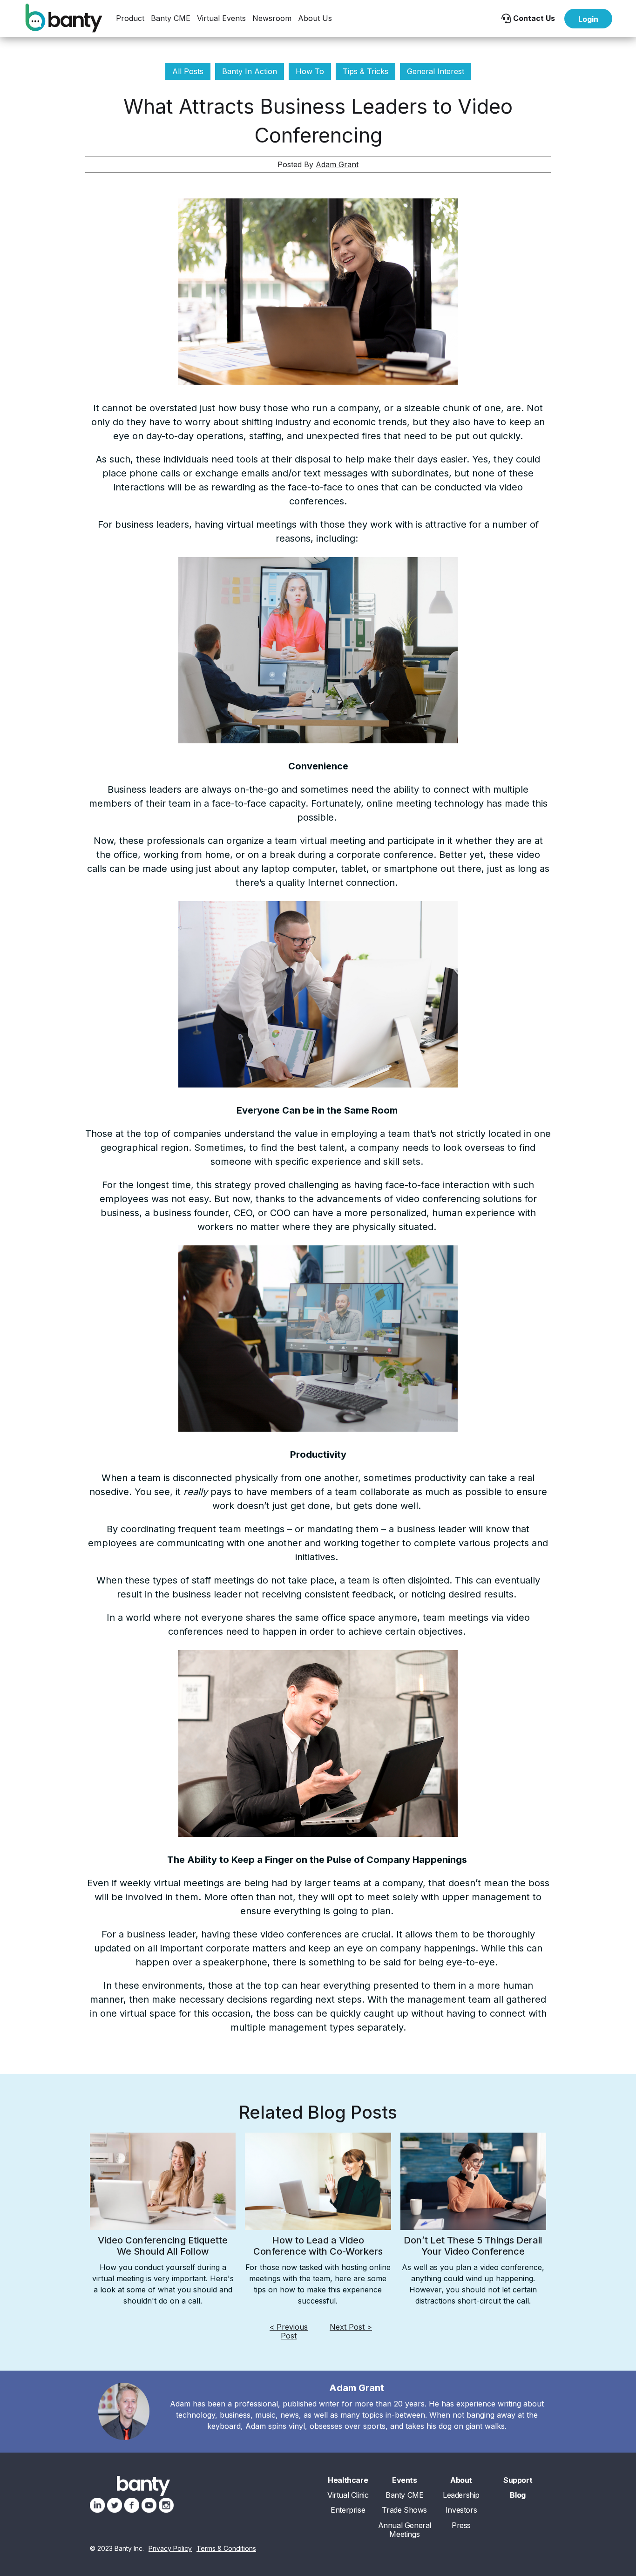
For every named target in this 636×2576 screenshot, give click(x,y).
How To (310, 71)
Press (461, 2525)
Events (405, 2480)
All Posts (188, 71)
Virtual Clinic (348, 2495)
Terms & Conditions (226, 2549)
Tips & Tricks (365, 71)
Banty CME (171, 18)
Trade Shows (404, 2510)
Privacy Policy (170, 2549)
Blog (518, 2495)
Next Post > (351, 2327)
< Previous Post (289, 2331)
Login (588, 19)
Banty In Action (250, 71)
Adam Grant (337, 164)
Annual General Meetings (405, 2530)
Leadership (461, 2495)
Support (518, 2480)
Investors (461, 2510)
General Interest (436, 71)
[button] (130, 18)
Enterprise (348, 2510)
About (461, 2480)
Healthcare (348, 2480)
